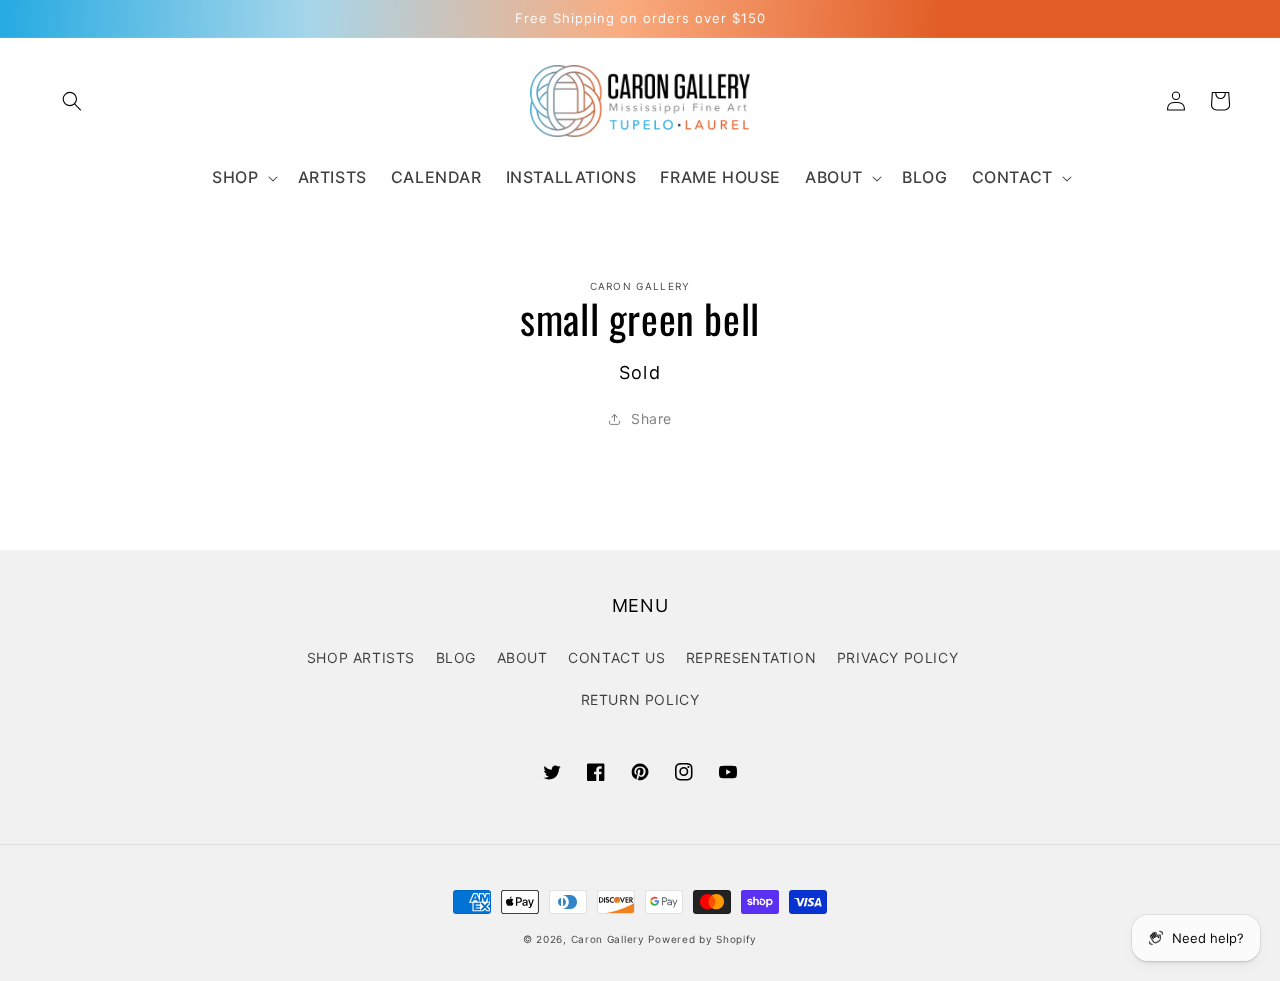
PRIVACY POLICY (897, 657)
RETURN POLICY (640, 699)
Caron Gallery (608, 939)
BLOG (456, 657)
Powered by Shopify (702, 939)
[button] (72, 101)
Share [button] (651, 418)
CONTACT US (616, 657)
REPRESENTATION (751, 657)
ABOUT (522, 657)
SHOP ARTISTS (361, 657)
